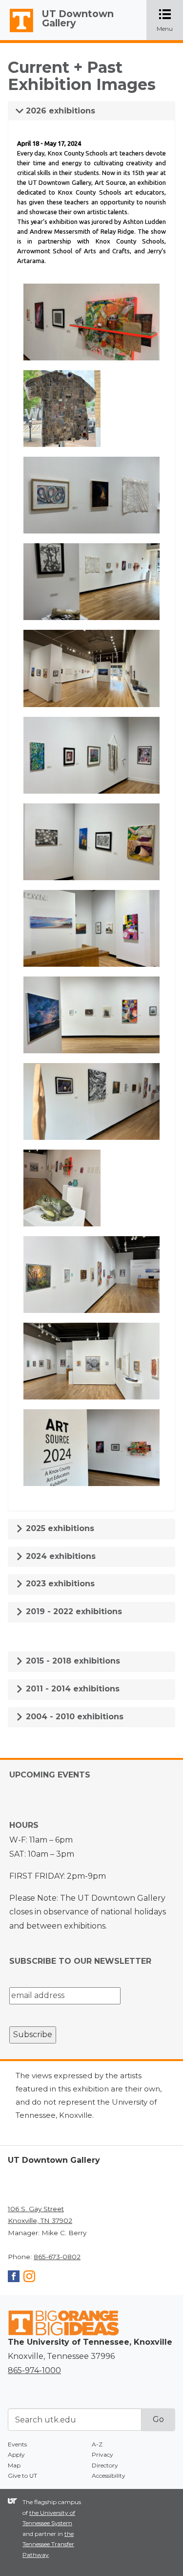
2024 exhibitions (60, 1556)
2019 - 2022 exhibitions (73, 1611)
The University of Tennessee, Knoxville (17, 32)
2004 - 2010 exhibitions (73, 1717)
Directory (105, 2465)
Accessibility (109, 2476)
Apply (16, 2454)
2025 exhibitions (59, 1528)
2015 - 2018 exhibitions (72, 1661)
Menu (170, 21)
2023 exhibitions (59, 1584)
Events (17, 2444)
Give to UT (22, 2476)
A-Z (97, 2444)
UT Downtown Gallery (78, 18)
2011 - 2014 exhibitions (71, 1689)
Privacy (102, 2454)
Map (14, 2465)
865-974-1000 (34, 2370)
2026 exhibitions (59, 111)
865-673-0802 (57, 2257)
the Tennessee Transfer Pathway (48, 2544)
